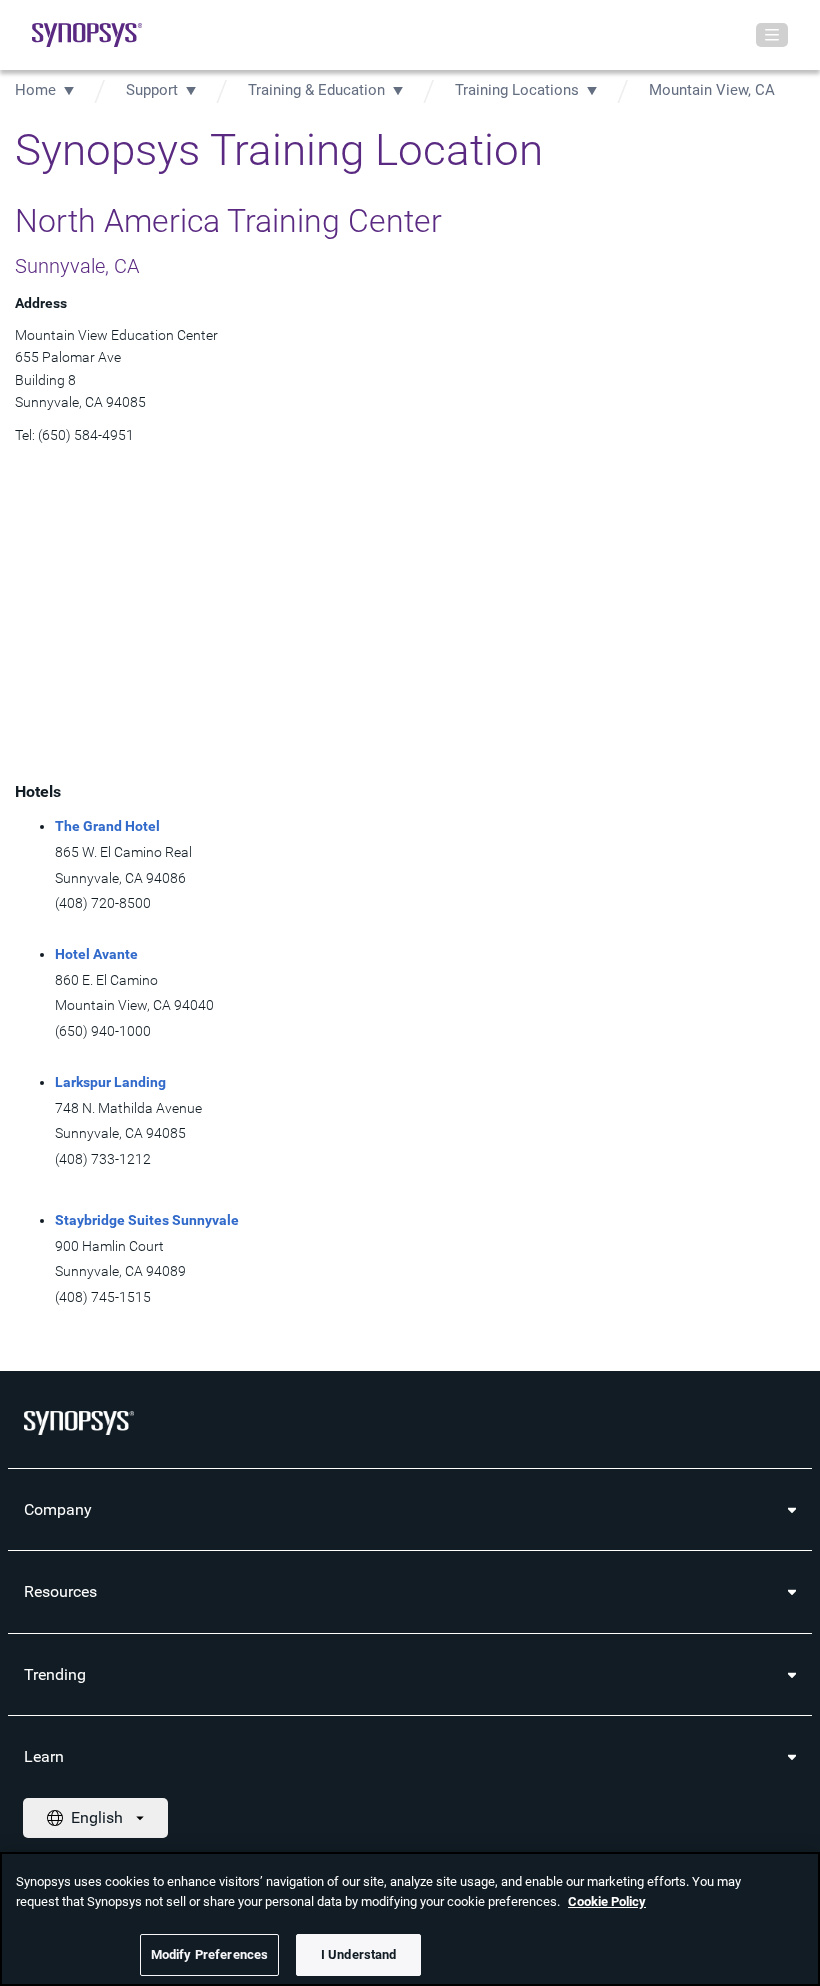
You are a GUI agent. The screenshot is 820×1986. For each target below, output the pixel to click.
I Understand (359, 1954)
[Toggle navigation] (772, 35)
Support (152, 90)
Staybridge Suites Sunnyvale (147, 1220)
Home (35, 90)
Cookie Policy (607, 1901)
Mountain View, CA (712, 90)
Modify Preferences (209, 1954)
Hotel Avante (96, 954)
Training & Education (316, 90)
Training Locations (517, 90)
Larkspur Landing (110, 1082)
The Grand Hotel (107, 826)
